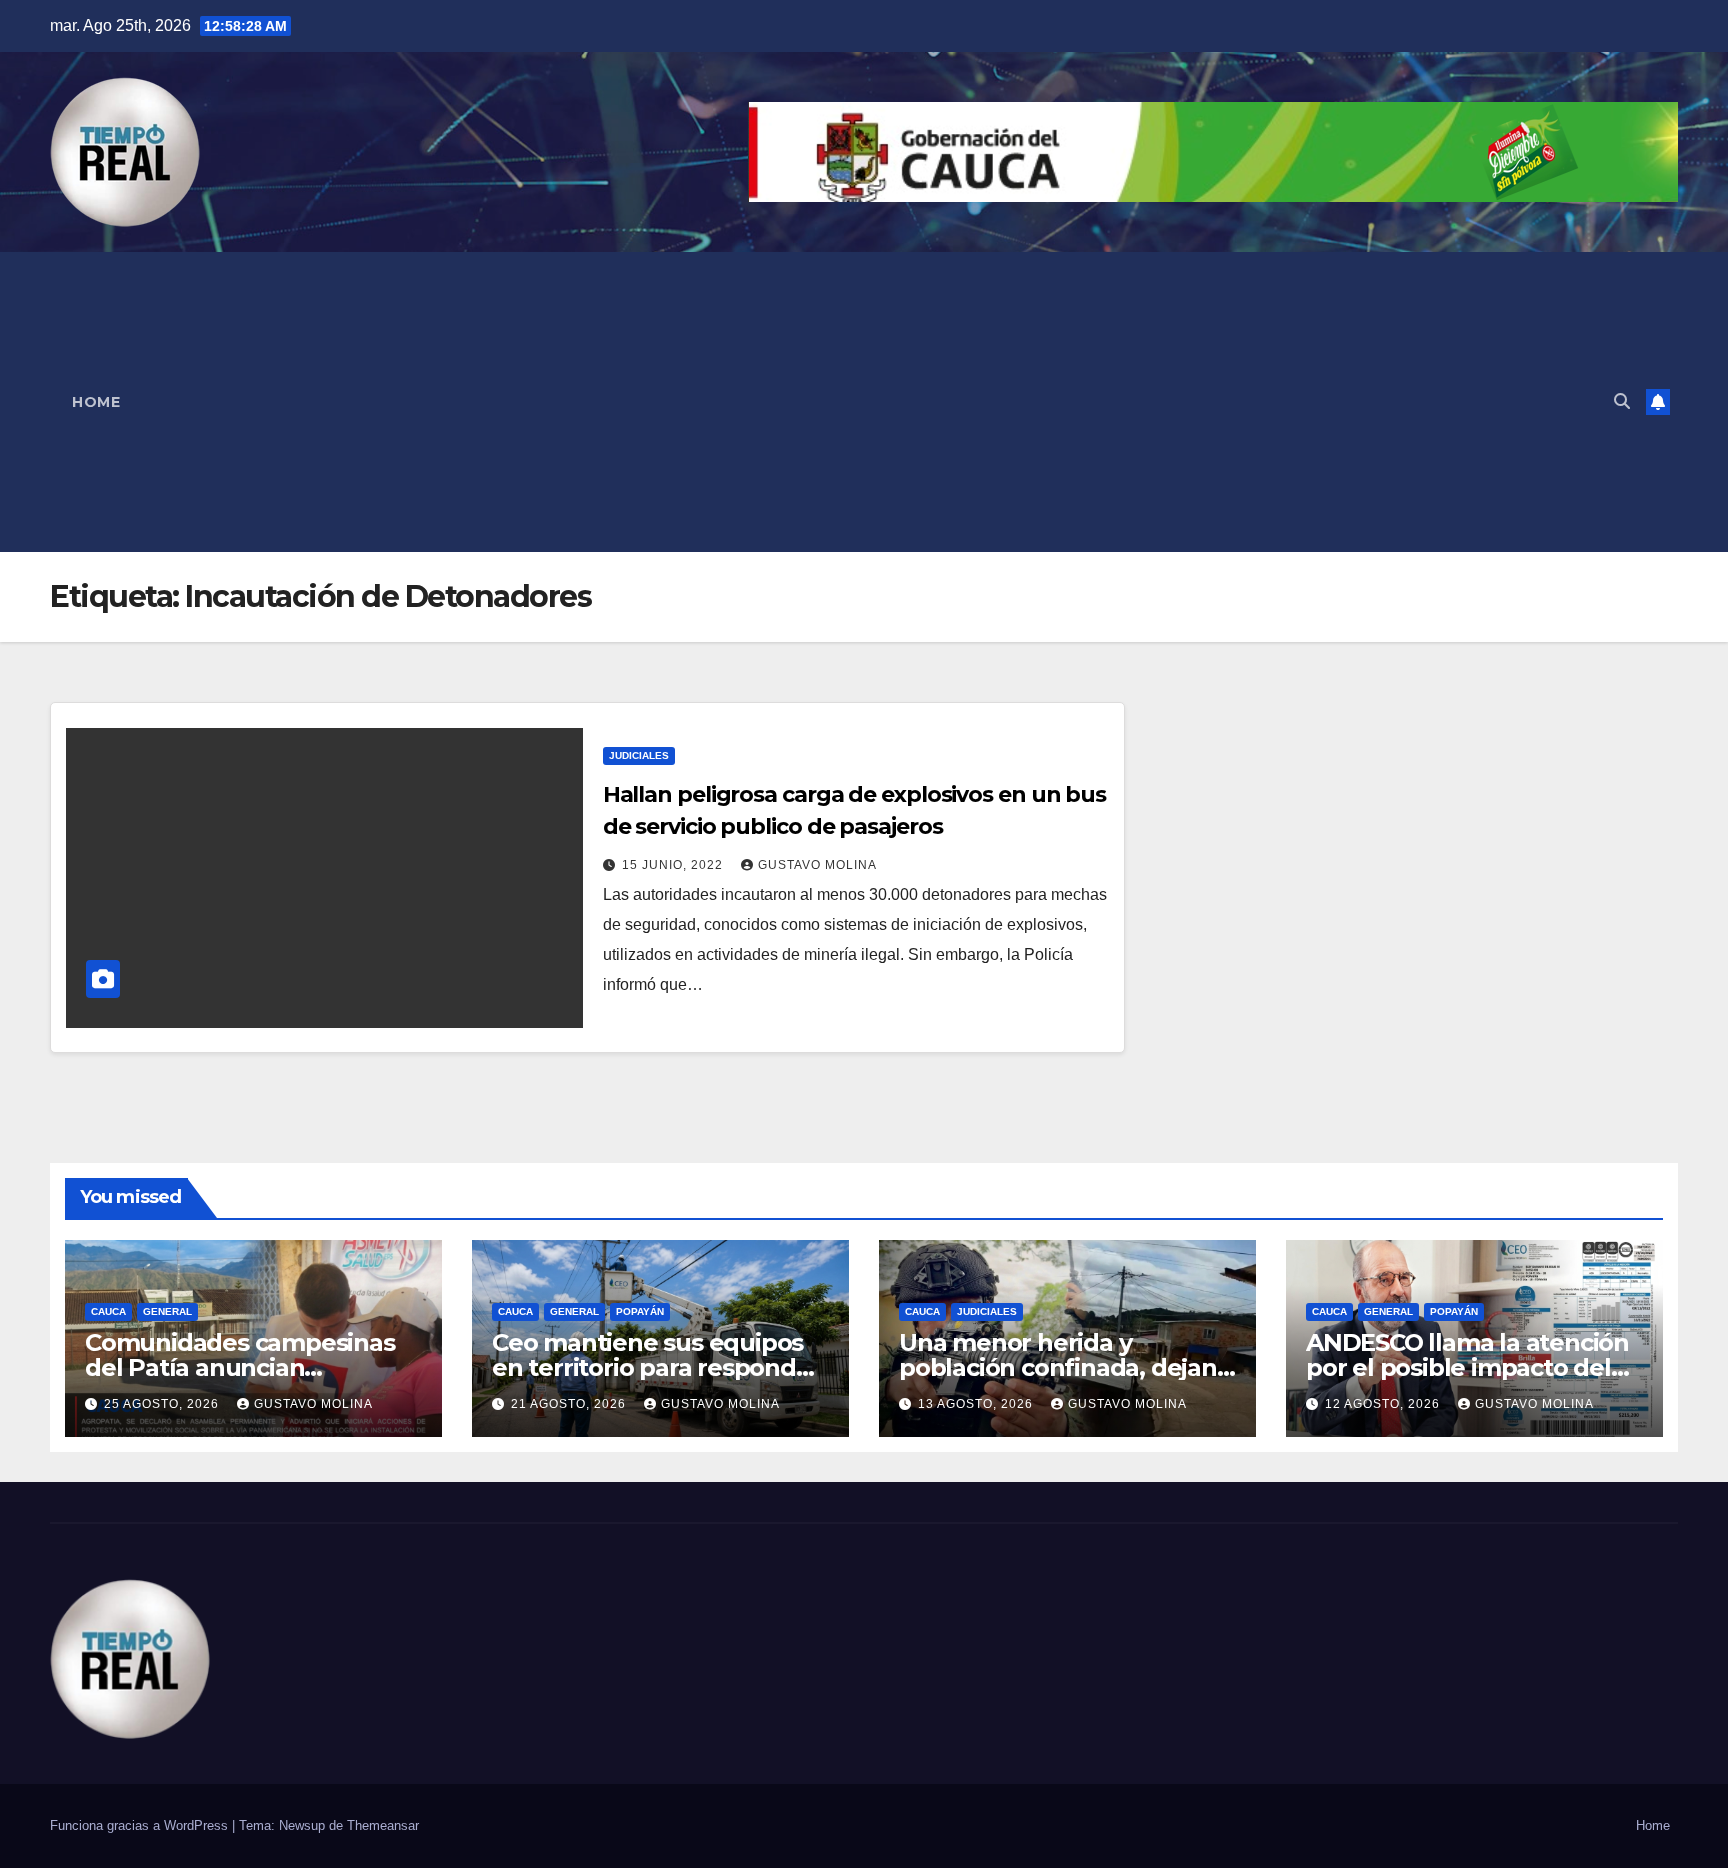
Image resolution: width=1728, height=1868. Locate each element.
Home (96, 402)
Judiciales (639, 755)
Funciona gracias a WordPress (141, 1825)
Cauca (108, 1311)
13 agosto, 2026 (977, 1404)
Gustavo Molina (817, 865)
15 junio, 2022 (674, 865)
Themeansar (383, 1825)
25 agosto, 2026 (163, 1404)
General (167, 1311)
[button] (1622, 401)
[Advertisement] (870, 402)
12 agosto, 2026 (1384, 1404)
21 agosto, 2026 (570, 1404)
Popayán (640, 1311)
